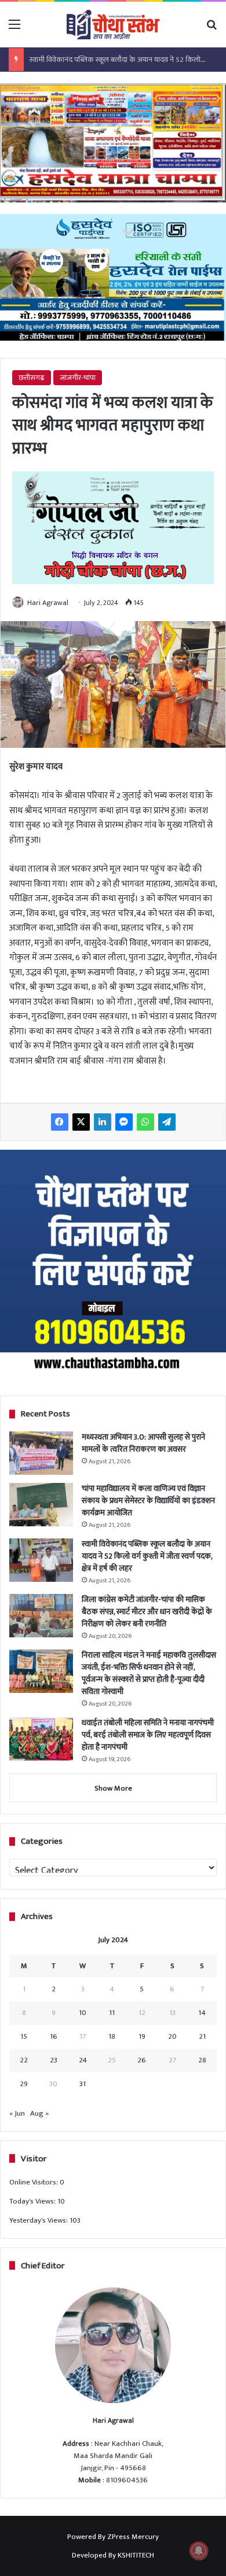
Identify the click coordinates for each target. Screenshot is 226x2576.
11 (112, 2013)
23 (54, 2060)
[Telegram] (167, 1122)
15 (24, 2036)
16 (54, 2036)
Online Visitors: (34, 2182)
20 (172, 2036)
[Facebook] (60, 1122)
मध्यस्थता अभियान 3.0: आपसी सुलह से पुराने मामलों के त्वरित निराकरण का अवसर (143, 1443)
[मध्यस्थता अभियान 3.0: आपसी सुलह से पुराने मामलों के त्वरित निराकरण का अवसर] (41, 1453)
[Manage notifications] (199, 2551)
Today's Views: (33, 2201)
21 (202, 2036)
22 (24, 2060)
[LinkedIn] (103, 1122)
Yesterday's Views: (39, 2220)
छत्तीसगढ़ (32, 378)
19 (142, 2036)
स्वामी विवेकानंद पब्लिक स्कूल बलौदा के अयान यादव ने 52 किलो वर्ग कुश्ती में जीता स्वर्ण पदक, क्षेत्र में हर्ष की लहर (147, 1556)
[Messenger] (124, 1122)
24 (83, 2060)
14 (202, 2013)
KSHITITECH (136, 2555)
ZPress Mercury (133, 2537)
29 (24, 2084)
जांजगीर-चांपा (78, 378)
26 (142, 2060)
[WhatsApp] (145, 1122)
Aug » (39, 2113)
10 (83, 2013)
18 (112, 2036)
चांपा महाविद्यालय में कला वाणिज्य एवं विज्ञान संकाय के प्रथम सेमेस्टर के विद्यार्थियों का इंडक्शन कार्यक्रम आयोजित (148, 1501)
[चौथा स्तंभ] (113, 25)
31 (83, 2084)
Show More (113, 1788)
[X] (81, 1122)
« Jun (17, 2113)
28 (202, 2060)
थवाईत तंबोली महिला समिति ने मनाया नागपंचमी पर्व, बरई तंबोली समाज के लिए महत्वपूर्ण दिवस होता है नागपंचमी (148, 1735)
